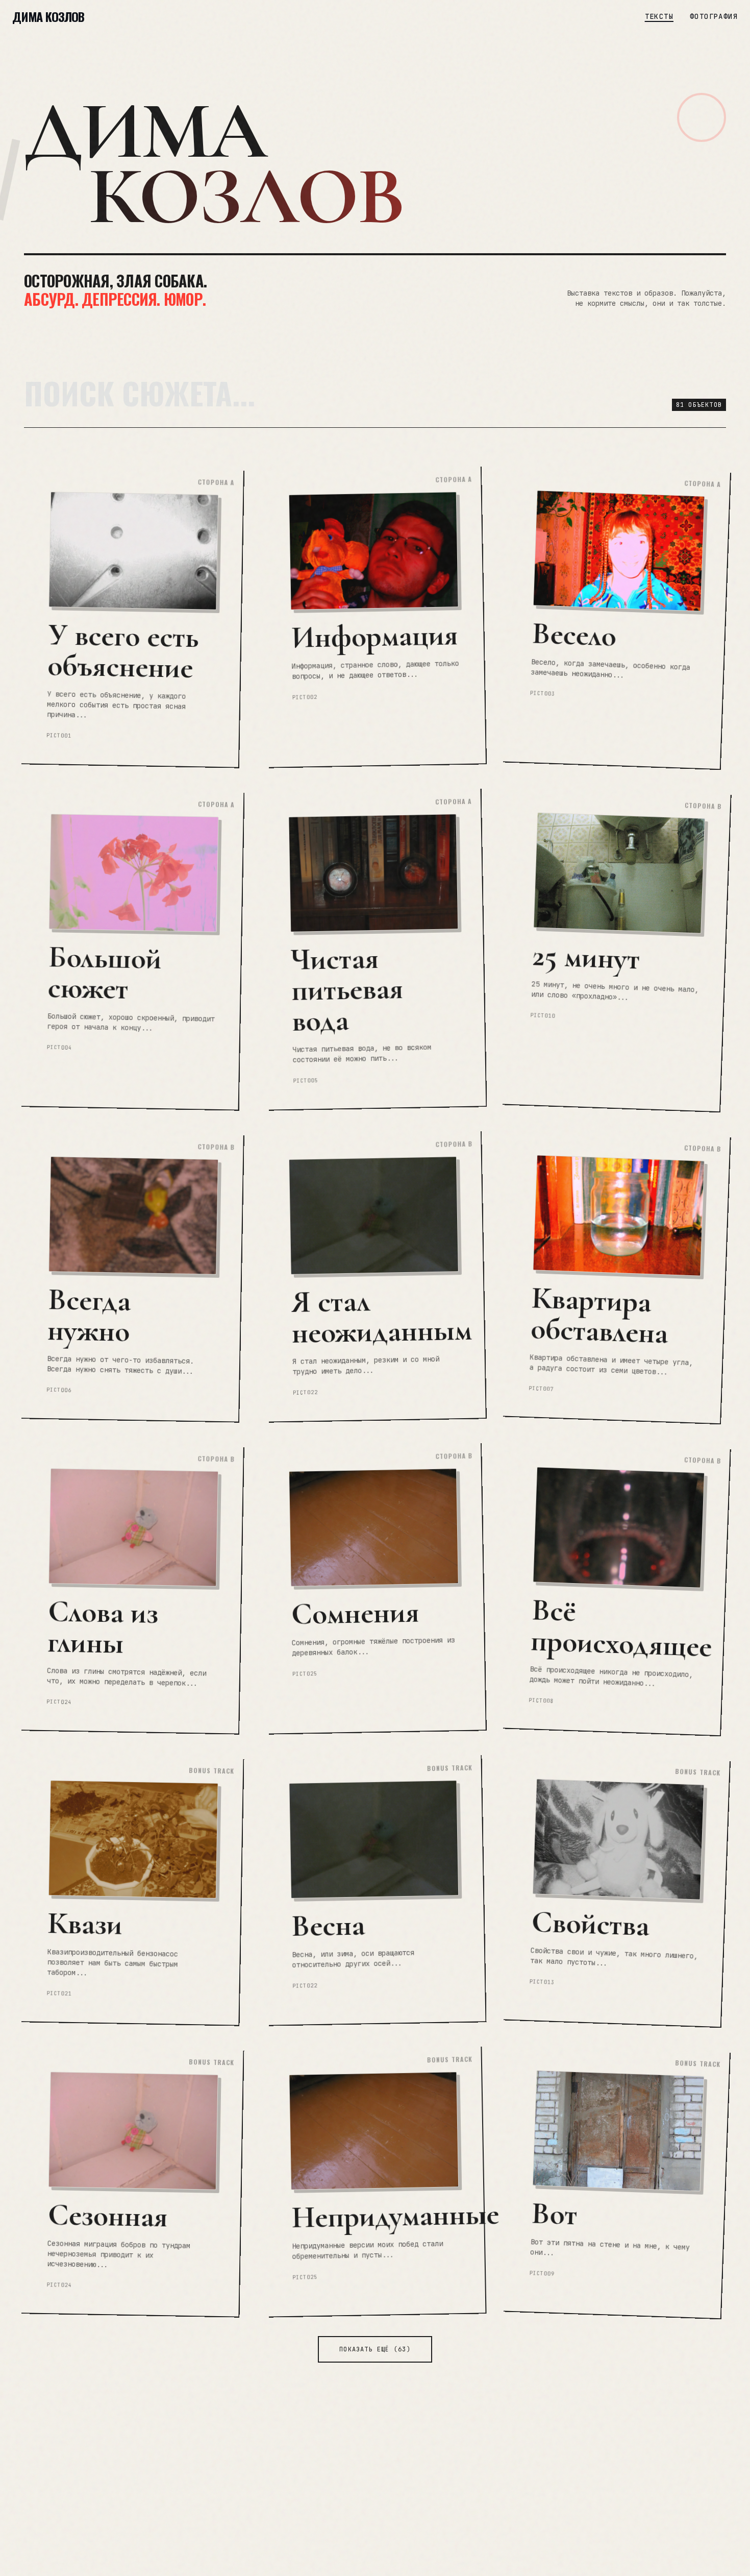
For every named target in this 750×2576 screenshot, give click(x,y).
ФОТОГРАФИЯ (714, 16)
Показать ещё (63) (375, 2349)
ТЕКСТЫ (659, 16)
